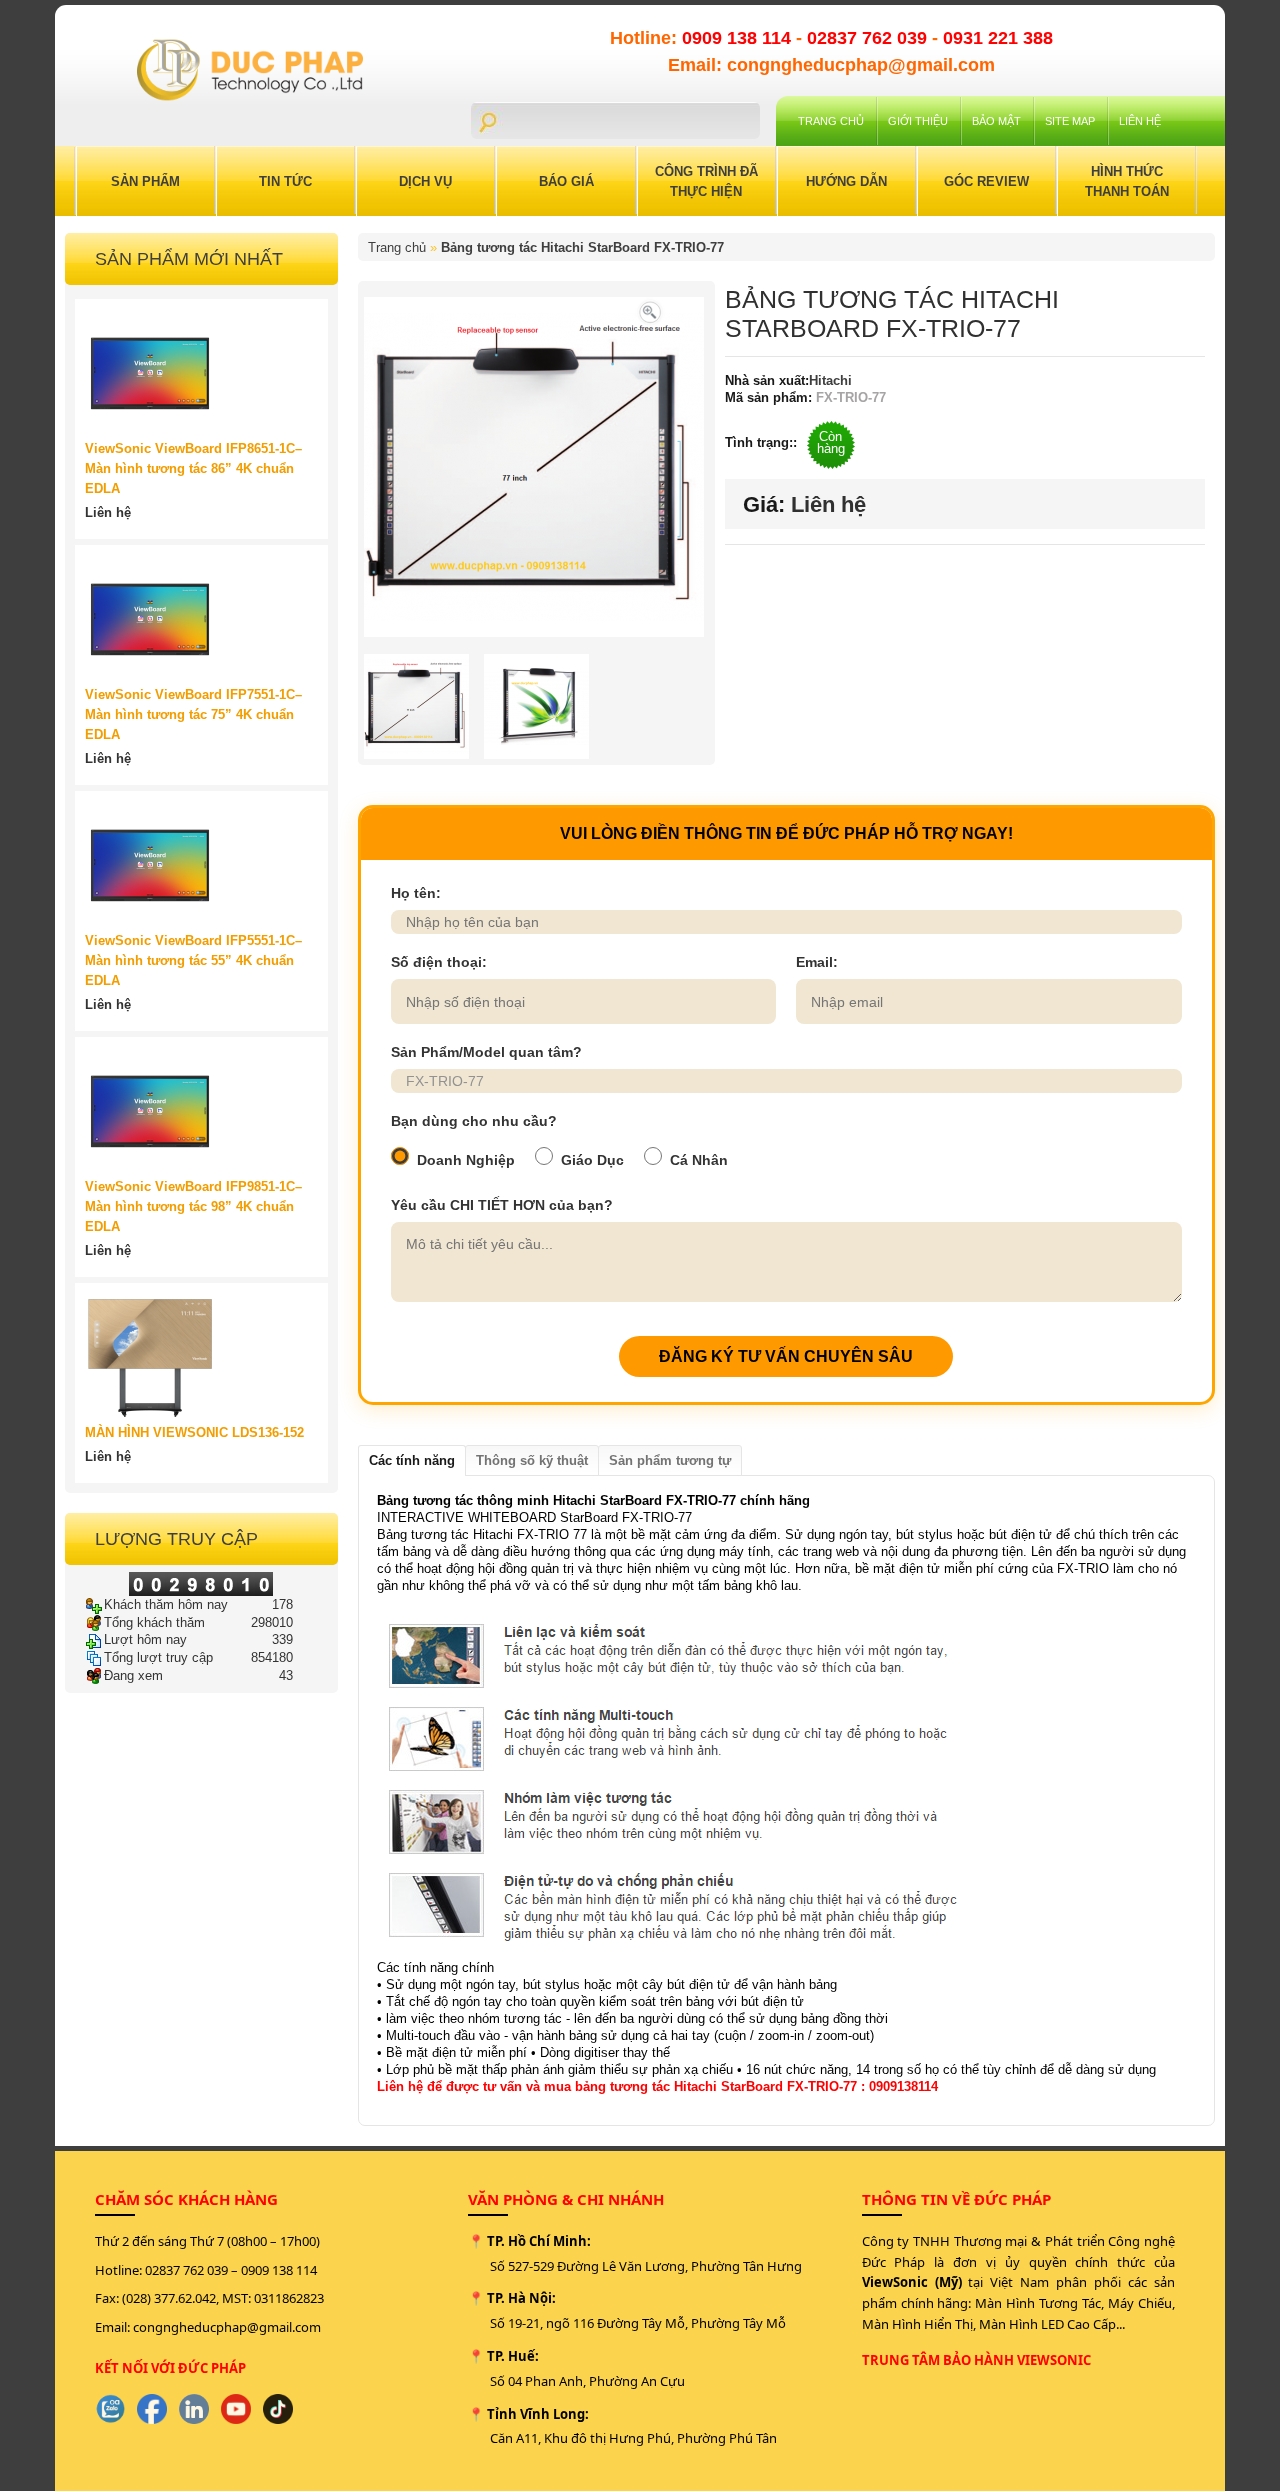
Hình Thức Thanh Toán (1127, 181)
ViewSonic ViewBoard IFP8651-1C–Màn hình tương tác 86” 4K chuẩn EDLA (193, 468)
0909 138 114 (739, 38)
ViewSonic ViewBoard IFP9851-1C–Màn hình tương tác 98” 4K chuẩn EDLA (193, 1206)
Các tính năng (412, 1460)
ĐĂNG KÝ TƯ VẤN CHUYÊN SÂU (786, 1356)
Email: (817, 962)
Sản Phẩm (145, 181)
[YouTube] (236, 2409)
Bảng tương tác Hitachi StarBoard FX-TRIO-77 (582, 247)
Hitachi (830, 380)
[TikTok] (278, 2409)
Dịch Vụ (425, 181)
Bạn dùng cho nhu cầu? (474, 1121)
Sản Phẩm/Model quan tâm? (486, 1052)
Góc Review (986, 181)
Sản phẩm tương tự (670, 1460)
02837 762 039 (869, 38)
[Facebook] (152, 2409)
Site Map (1070, 121)
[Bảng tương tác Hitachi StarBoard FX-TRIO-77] (650, 310)
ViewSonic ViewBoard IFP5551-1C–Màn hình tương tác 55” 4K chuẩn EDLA (193, 960)
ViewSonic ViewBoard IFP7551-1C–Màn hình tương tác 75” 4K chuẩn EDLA (193, 714)
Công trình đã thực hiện (706, 181)
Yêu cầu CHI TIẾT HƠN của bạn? (502, 1205)
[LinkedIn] (194, 2409)
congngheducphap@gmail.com (227, 2327)
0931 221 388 (998, 38)
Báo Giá (566, 181)
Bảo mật (996, 121)
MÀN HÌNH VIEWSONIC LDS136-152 (194, 1432)
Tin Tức (285, 181)
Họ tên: (416, 893)
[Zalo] (110, 2409)
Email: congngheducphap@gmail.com (831, 65)
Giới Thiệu (918, 121)
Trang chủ (831, 121)
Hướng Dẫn (846, 181)
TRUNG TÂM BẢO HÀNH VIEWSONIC (976, 2360)
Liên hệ (1140, 121)
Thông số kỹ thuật (532, 1460)
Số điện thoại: (439, 962)
